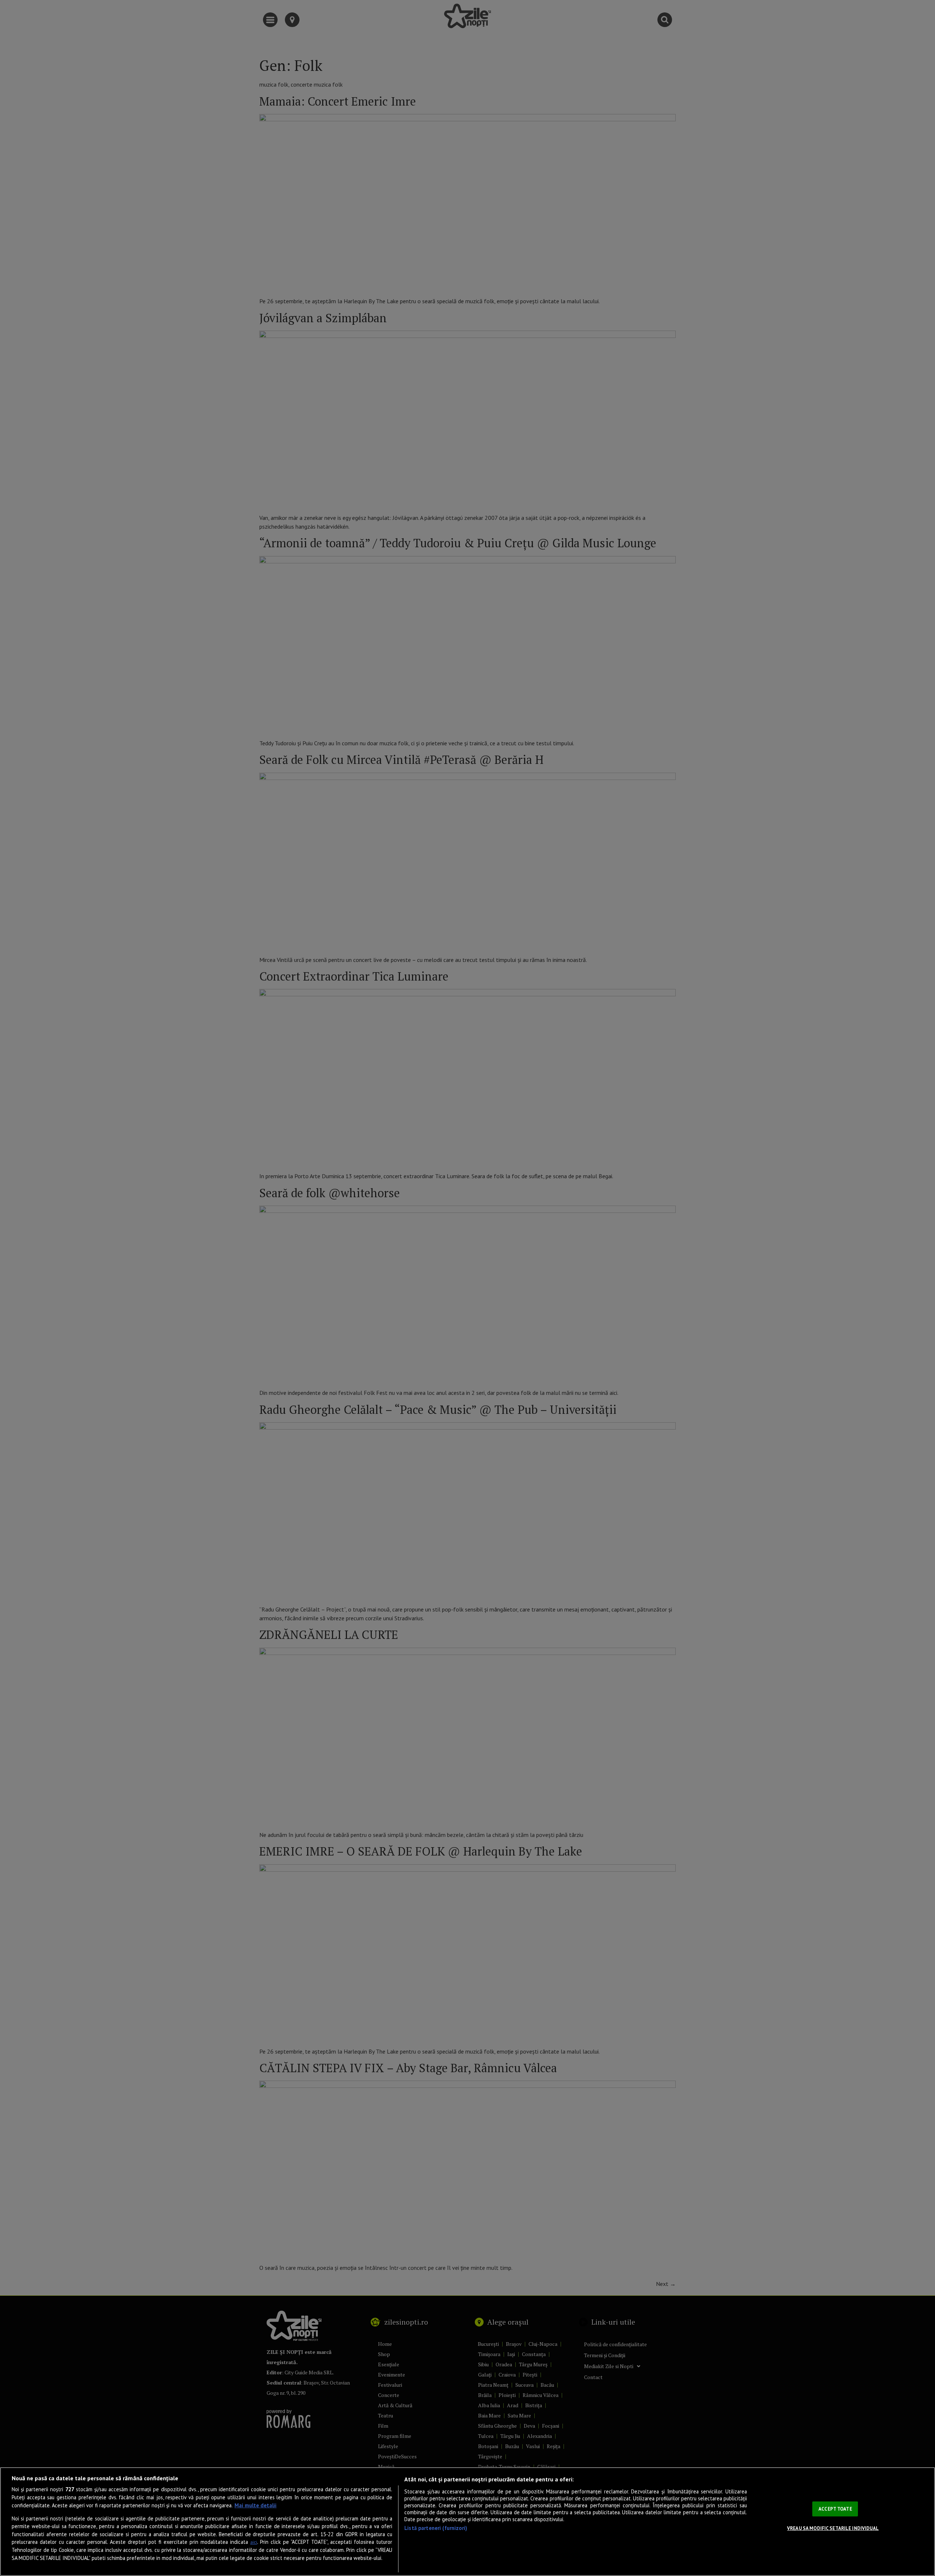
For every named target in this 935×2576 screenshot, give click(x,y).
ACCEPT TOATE (835, 2509)
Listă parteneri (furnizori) (436, 2528)
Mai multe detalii (255, 2505)
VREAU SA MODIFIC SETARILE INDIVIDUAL (833, 2528)
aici (254, 2542)
